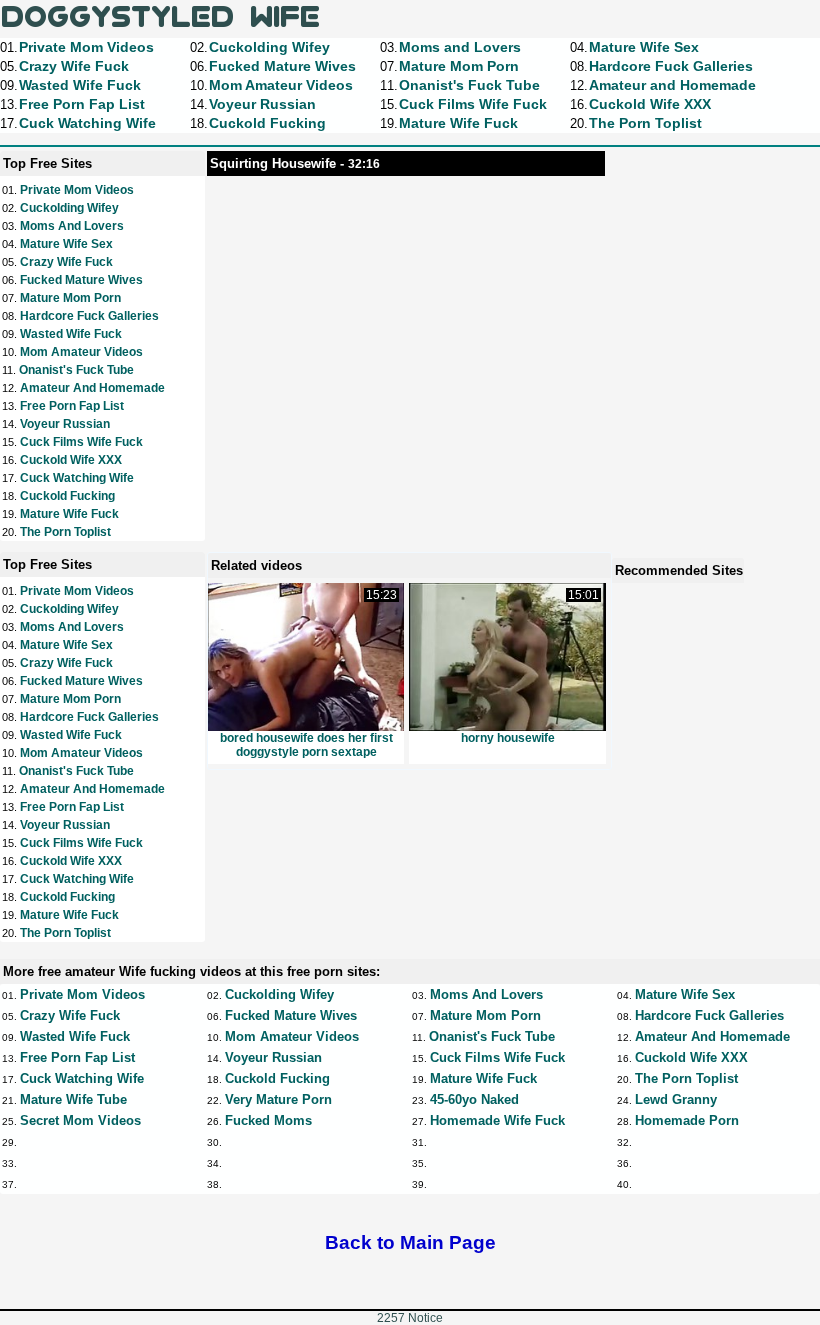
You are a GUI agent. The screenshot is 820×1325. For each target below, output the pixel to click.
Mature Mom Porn (70, 298)
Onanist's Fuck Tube (76, 370)
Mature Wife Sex (66, 244)
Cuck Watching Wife (77, 478)
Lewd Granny (676, 1099)
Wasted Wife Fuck (71, 334)
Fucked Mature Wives (81, 280)
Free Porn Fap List (72, 406)
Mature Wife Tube (73, 1099)
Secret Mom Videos (80, 1120)
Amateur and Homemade (92, 388)
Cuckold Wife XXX (71, 460)
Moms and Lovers (72, 226)
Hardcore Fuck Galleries (89, 316)
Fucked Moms (268, 1120)
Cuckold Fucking (67, 496)
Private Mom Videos (77, 190)
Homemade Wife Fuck (497, 1120)
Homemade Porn (687, 1120)
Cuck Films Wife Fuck (81, 442)
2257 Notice (410, 1318)
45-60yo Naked (474, 1099)
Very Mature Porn (278, 1099)
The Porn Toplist (65, 532)
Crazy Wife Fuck (66, 262)
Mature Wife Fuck (69, 514)
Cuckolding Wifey (69, 208)
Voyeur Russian (65, 424)
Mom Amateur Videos (81, 352)
